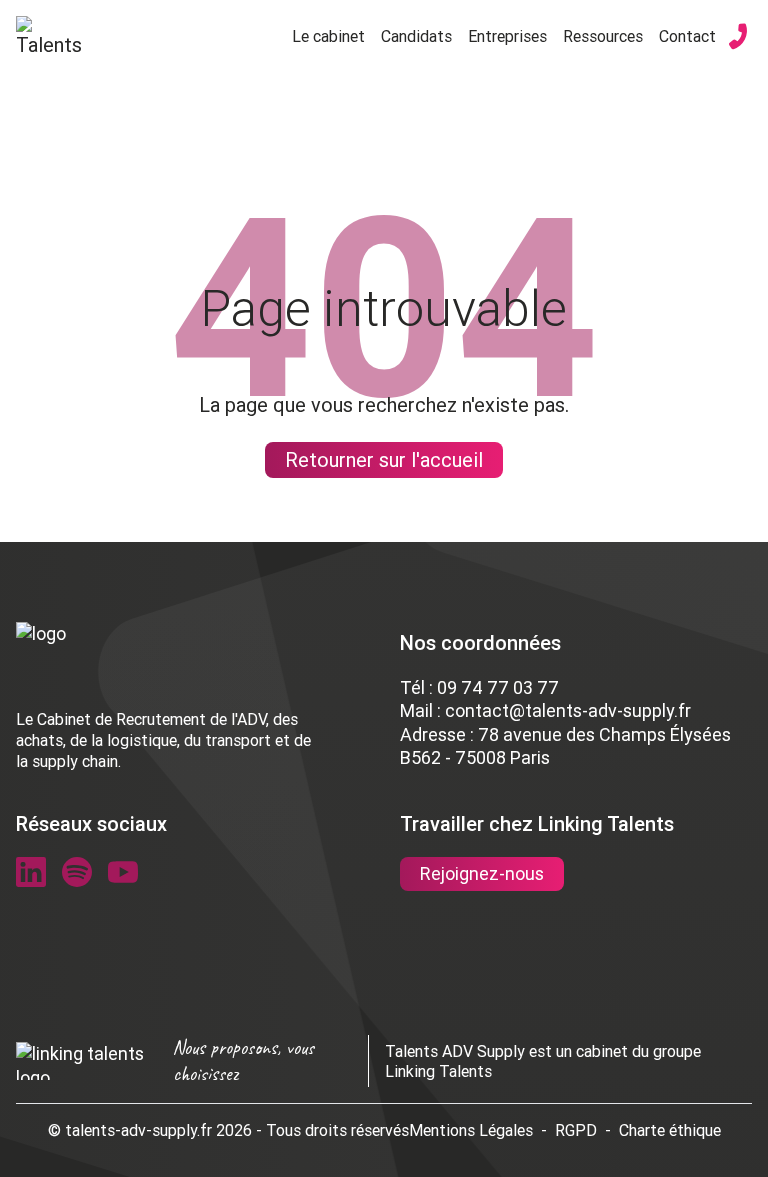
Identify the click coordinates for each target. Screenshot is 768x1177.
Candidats (416, 36)
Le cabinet (328, 36)
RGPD (576, 1130)
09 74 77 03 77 (498, 687)
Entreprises (507, 36)
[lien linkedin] (31, 872)
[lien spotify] (77, 872)
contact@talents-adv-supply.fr (568, 710)
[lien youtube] (123, 872)
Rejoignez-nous (482, 873)
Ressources (603, 36)
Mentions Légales (471, 1130)
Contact (687, 36)
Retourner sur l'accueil (384, 459)
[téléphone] (738, 36)
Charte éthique (670, 1130)
